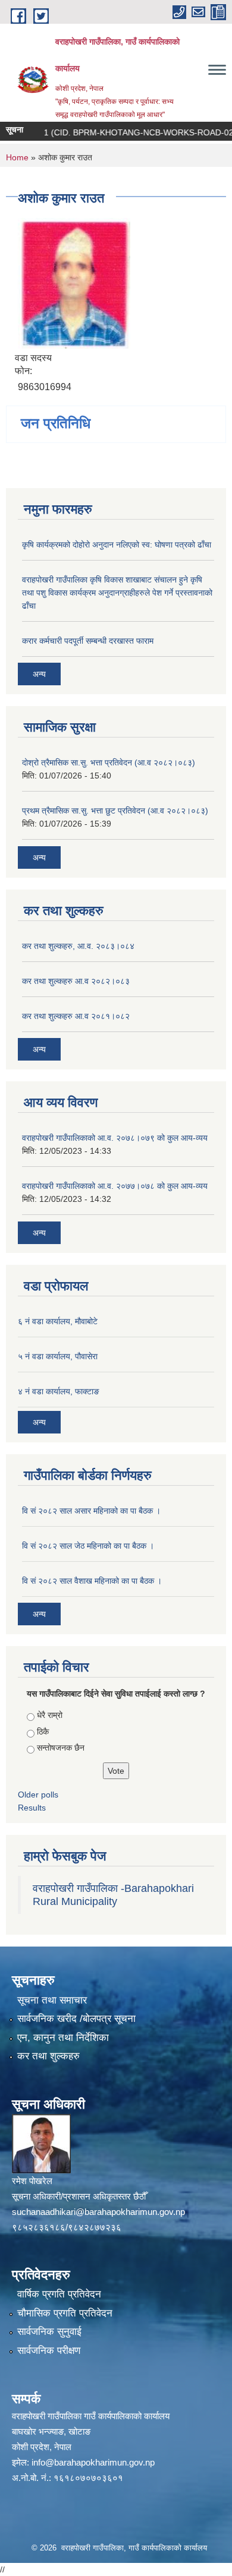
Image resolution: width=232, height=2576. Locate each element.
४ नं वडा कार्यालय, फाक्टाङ (59, 1391)
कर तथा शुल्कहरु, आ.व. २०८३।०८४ (78, 946)
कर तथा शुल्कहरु (48, 2056)
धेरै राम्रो (50, 1715)
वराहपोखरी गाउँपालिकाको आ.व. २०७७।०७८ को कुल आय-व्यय (115, 1186)
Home (17, 157)
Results (32, 1808)
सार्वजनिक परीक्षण (49, 2351)
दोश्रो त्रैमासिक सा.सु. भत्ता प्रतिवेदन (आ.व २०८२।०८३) (109, 762)
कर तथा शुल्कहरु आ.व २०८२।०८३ (76, 981)
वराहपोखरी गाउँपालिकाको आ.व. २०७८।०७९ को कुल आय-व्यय (115, 1138)
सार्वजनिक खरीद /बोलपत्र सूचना (76, 2019)
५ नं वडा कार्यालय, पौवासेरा (58, 1356)
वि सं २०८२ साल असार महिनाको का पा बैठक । (91, 1511)
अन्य (39, 674)
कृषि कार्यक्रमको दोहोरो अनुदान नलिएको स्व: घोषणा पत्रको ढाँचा (117, 545)
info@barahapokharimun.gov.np (93, 2462)
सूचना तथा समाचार (52, 2000)
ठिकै (43, 1732)
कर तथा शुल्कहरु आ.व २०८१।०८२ (76, 1016)
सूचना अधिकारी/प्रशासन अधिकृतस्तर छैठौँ (79, 2196)
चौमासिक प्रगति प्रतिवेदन (65, 2313)
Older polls (38, 1795)
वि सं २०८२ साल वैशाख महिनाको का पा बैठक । (92, 1581)
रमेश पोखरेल (32, 2181)
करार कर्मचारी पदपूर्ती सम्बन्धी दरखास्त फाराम (88, 641)
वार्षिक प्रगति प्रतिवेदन (59, 2294)
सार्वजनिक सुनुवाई (49, 2332)
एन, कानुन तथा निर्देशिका (63, 2038)
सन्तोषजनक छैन (61, 1748)
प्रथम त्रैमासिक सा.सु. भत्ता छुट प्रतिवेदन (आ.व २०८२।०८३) (115, 811)
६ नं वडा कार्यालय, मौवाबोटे (58, 1321)
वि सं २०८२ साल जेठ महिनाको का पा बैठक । (88, 1546)
